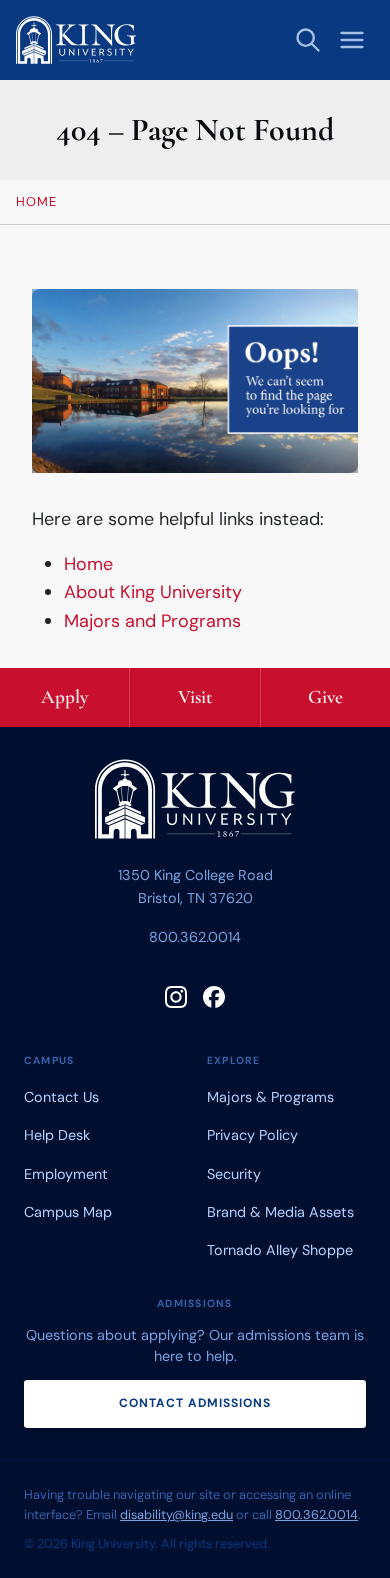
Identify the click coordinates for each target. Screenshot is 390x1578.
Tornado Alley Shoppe (280, 1250)
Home (88, 564)
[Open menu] (352, 40)
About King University (153, 592)
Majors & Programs (270, 1097)
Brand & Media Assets (280, 1212)
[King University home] (195, 803)
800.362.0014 (195, 937)
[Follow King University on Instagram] (176, 997)
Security (234, 1174)
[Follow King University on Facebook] (214, 997)
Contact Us (61, 1097)
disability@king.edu (176, 1514)
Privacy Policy (252, 1135)
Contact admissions (195, 1403)
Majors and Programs (152, 621)
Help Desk (57, 1135)
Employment (66, 1174)
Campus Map (68, 1212)
